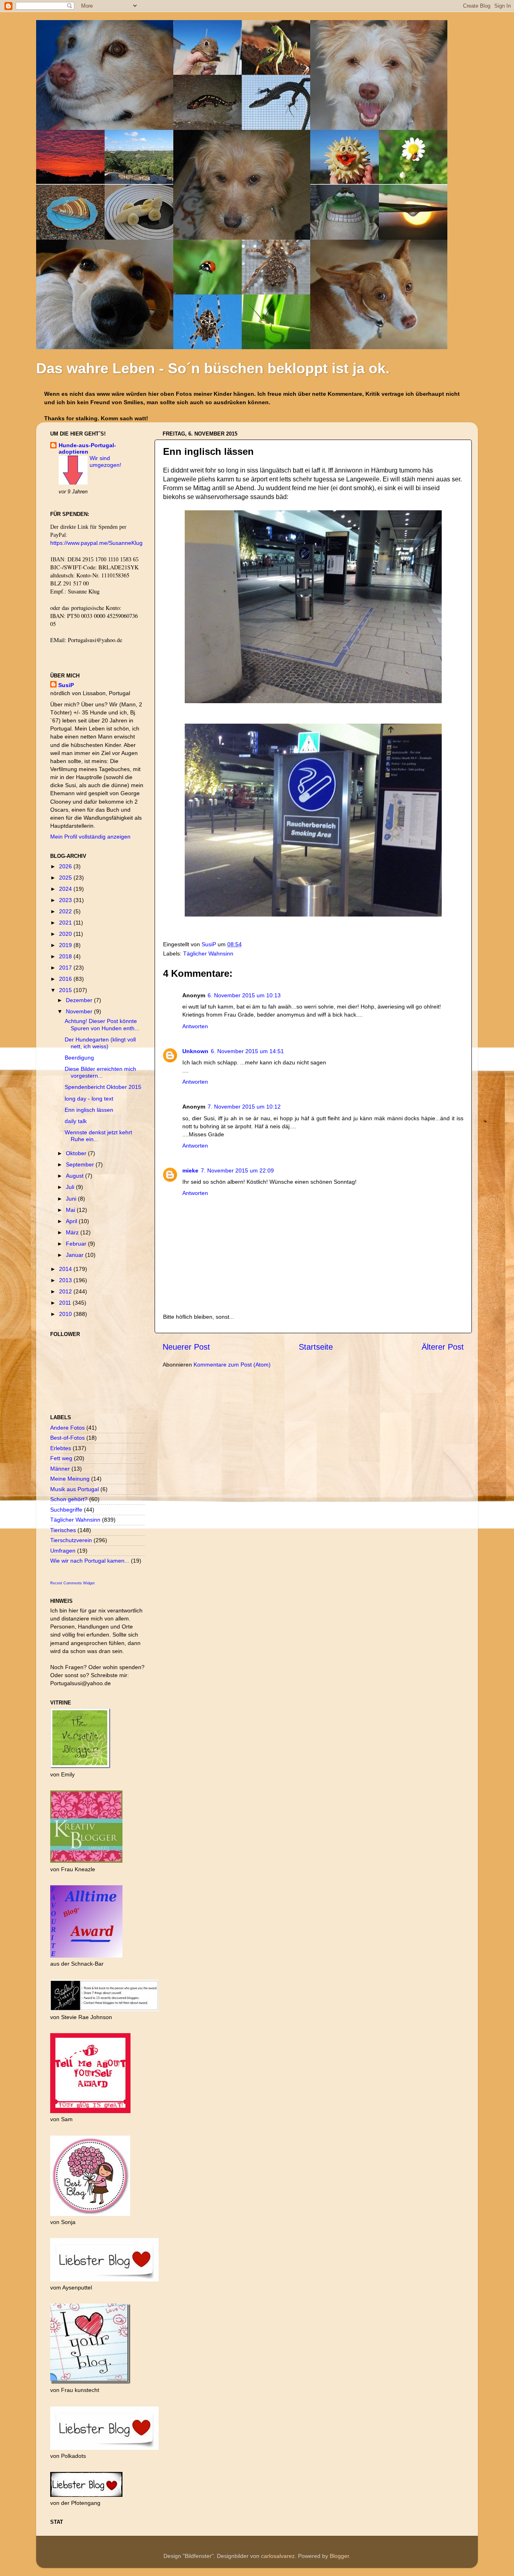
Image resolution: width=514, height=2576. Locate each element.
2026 (66, 866)
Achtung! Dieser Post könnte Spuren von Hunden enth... (102, 1024)
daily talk (76, 1121)
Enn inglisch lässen (89, 1110)
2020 (66, 934)
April (72, 1221)
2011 (66, 1303)
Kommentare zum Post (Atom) (232, 1365)
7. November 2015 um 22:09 (237, 1170)
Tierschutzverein (71, 1540)
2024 (66, 889)
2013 (66, 1280)
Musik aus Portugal (74, 1489)
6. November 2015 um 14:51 (247, 1051)
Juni (72, 1199)
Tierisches (63, 1530)
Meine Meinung (70, 1479)
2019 (66, 945)
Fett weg (61, 1458)
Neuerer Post (186, 1347)
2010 (66, 1314)
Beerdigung (79, 1058)
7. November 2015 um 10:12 (244, 1107)
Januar (75, 1255)
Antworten (195, 1026)
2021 (66, 923)
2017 (66, 968)
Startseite (316, 1347)
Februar (77, 1244)
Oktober (77, 1153)
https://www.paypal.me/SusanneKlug (96, 543)
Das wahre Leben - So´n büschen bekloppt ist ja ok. (213, 368)
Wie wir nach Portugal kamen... (90, 1561)
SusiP (210, 944)
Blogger (339, 2556)
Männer (60, 1469)
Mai (71, 1210)
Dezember (80, 1000)
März (73, 1232)
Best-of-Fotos (67, 1438)
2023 (66, 900)
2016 (66, 979)
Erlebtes (61, 1448)
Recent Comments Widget (72, 1583)
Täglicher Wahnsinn (208, 953)
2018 (66, 956)
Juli (71, 1187)
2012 (66, 1291)
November (80, 1011)
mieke (190, 1170)
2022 (66, 911)
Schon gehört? (69, 1499)
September (81, 1164)
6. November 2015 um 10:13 (244, 995)
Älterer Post (443, 1347)
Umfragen (63, 1551)
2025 (66, 878)
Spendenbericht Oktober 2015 (103, 1087)
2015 (66, 990)
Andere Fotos (67, 1428)
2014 (66, 1269)
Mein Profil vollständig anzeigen (90, 837)
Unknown (195, 1051)
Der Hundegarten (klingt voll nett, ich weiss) (100, 1043)
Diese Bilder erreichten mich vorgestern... (100, 1072)
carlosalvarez (278, 2556)
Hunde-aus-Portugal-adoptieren (87, 448)
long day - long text (89, 1099)
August (75, 1176)
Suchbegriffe (66, 1510)
